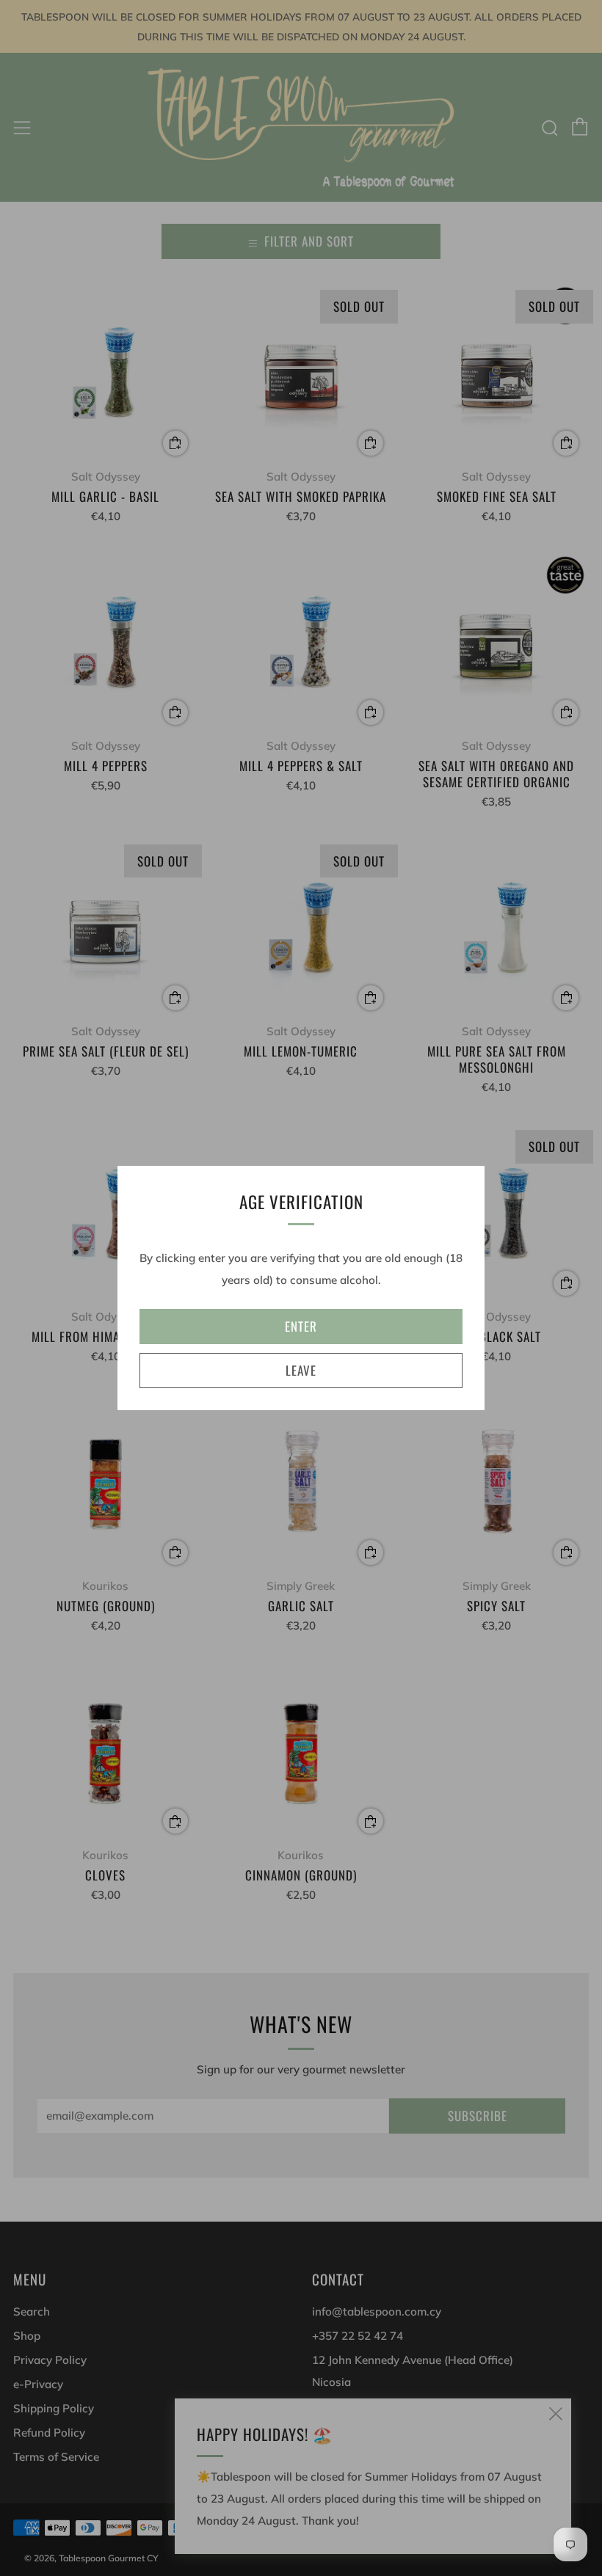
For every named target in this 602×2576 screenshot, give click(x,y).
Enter (301, 1326)
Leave (301, 1370)
